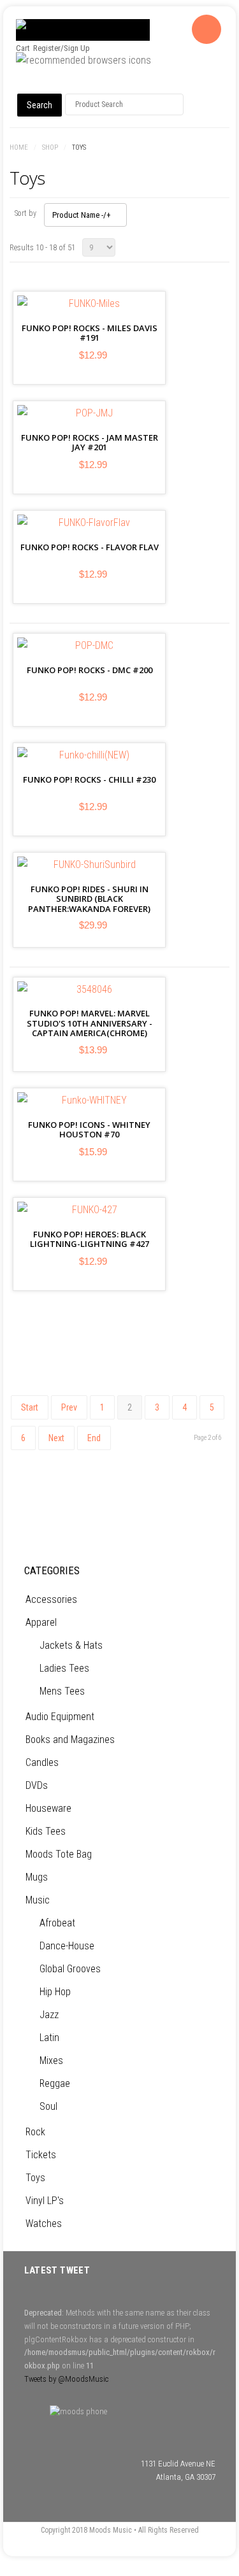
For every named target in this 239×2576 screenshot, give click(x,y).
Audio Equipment (60, 1717)
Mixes (51, 2060)
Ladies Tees (64, 1668)
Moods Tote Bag (59, 1854)
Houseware (48, 1808)
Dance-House (67, 1946)
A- (222, 148)
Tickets (41, 2155)
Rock (35, 2132)
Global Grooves (70, 1969)
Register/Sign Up (62, 48)
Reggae (55, 2083)
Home (19, 147)
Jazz (49, 2015)
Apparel (41, 1622)
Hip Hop (55, 1992)
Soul (48, 2106)
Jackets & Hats (71, 1645)
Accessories (51, 1599)
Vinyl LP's (45, 2201)
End (94, 1438)
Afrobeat (57, 1923)
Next (56, 1438)
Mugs (37, 1877)
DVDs (37, 1785)
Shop (50, 147)
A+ (194, 148)
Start (30, 1407)
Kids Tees (46, 1831)
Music (38, 1900)
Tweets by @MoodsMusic (66, 2379)
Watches (44, 2224)
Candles (42, 1762)
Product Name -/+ (82, 215)
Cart (23, 48)
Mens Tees (62, 1691)
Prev (69, 1407)
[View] (93, 334)
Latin (49, 2038)
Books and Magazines (70, 1740)
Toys (35, 2178)
